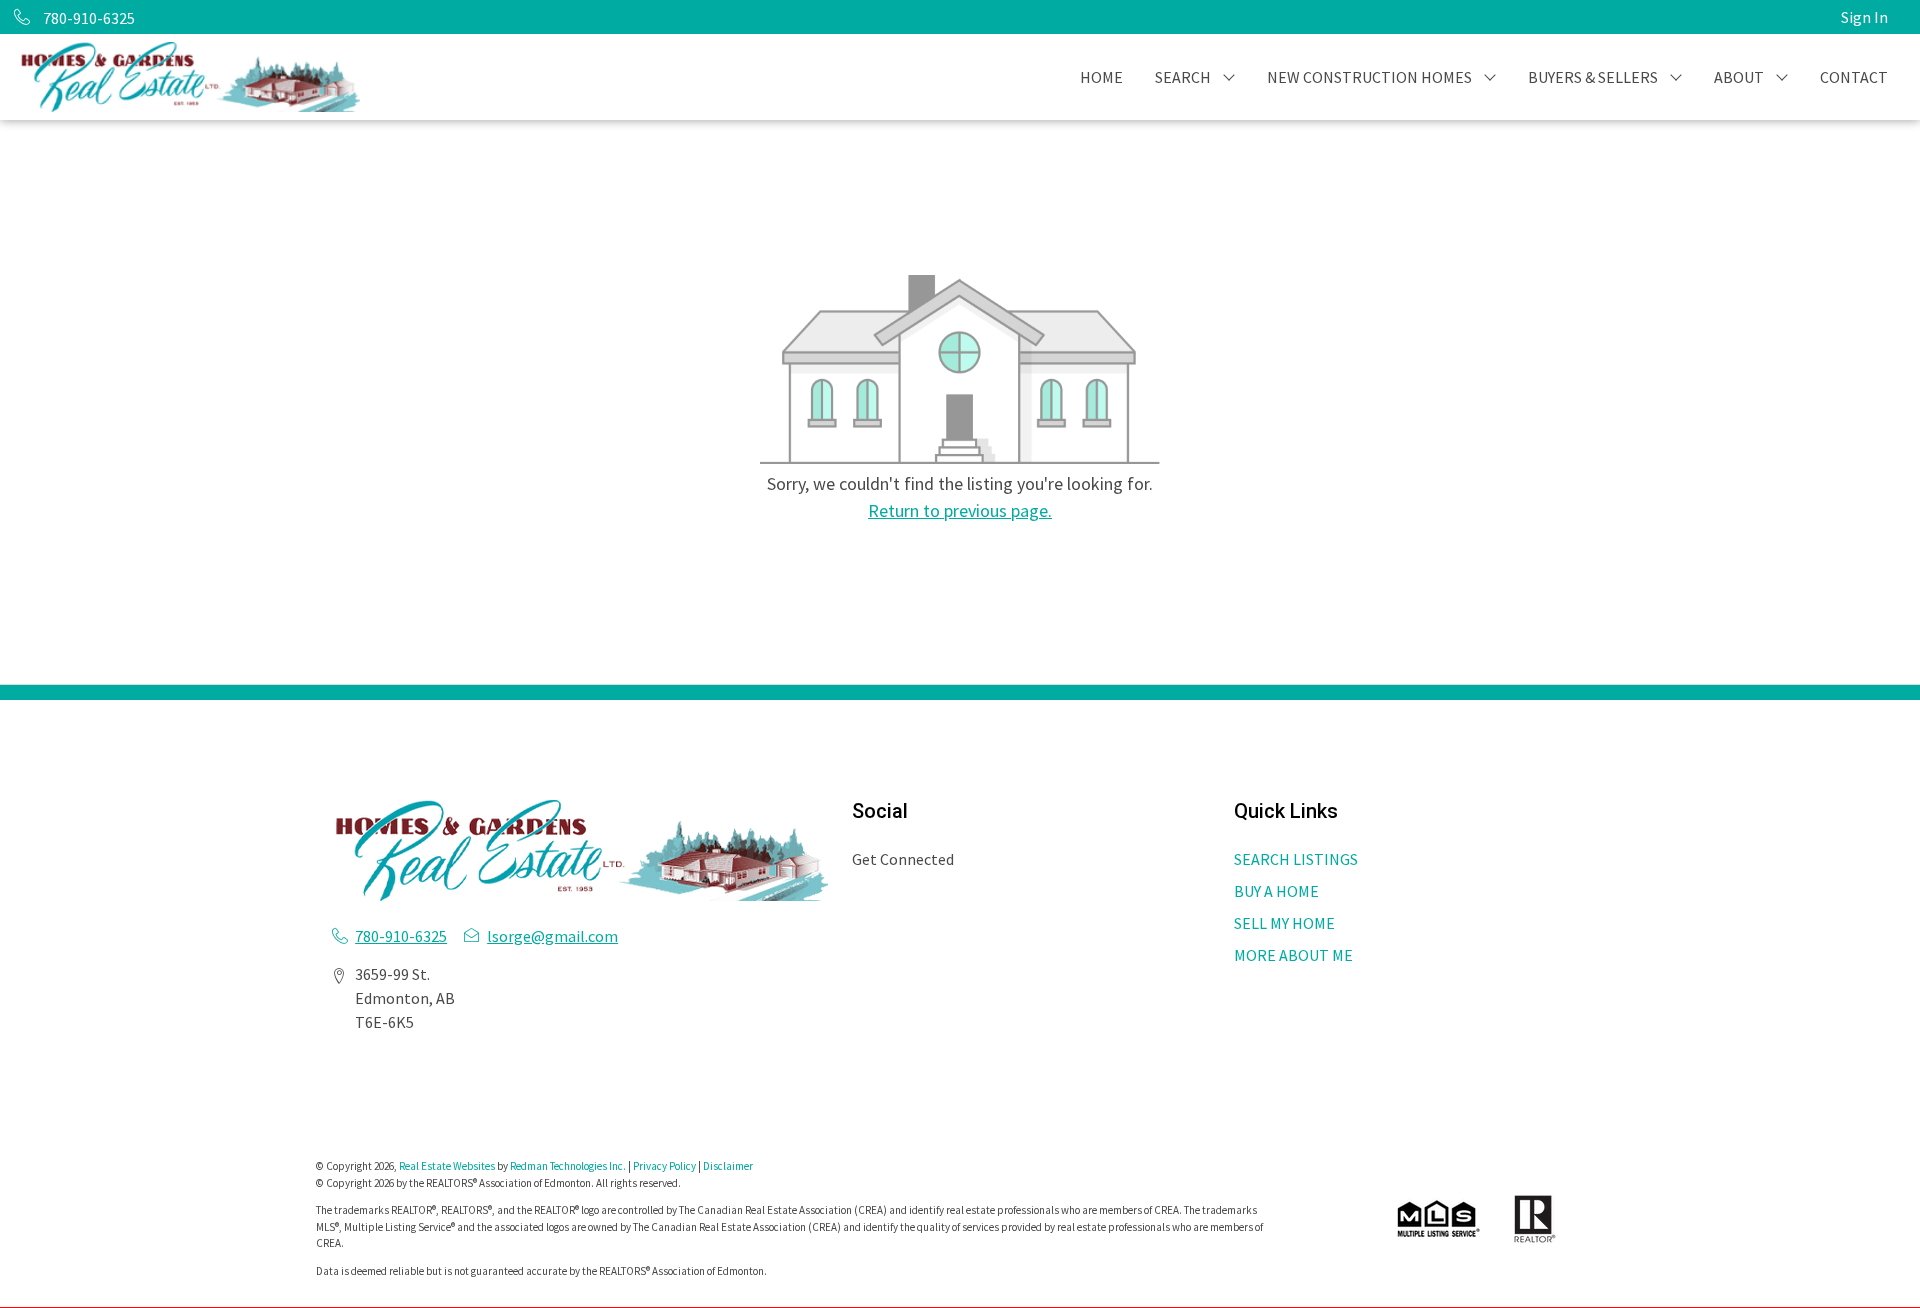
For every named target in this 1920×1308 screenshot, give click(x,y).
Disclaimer (728, 1166)
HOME (1101, 77)
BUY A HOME (1276, 891)
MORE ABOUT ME (1293, 955)
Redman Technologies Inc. (569, 1166)
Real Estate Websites (448, 1166)
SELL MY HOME (1284, 923)
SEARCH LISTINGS (1296, 859)
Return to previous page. (960, 510)
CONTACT (1854, 77)
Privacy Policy (664, 1166)
